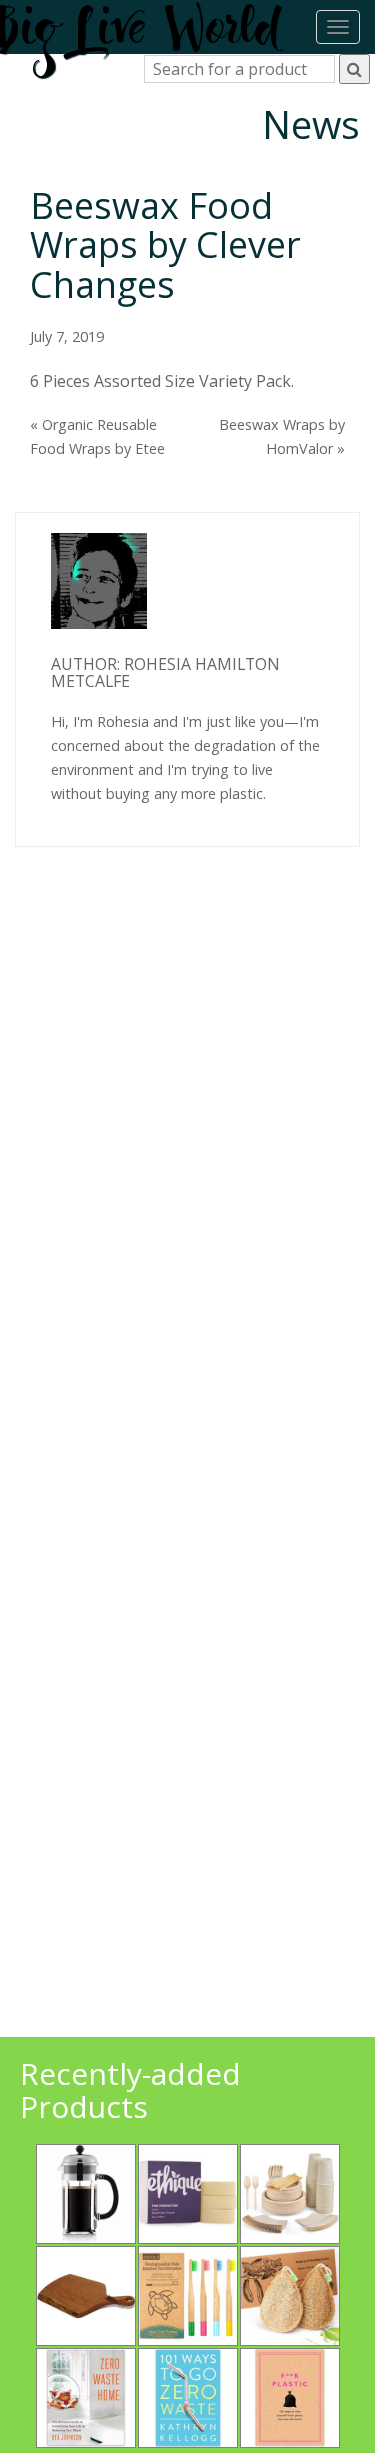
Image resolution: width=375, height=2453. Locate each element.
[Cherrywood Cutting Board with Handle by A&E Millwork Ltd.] (86, 2296)
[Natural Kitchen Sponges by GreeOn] (290, 2296)
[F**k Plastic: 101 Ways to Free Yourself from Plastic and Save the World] (290, 2398)
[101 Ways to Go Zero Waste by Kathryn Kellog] (188, 2398)
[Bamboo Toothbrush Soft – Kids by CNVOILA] (188, 2296)
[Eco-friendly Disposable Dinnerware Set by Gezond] (290, 2194)
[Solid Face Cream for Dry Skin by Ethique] (188, 2194)
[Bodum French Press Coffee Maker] (86, 2194)
